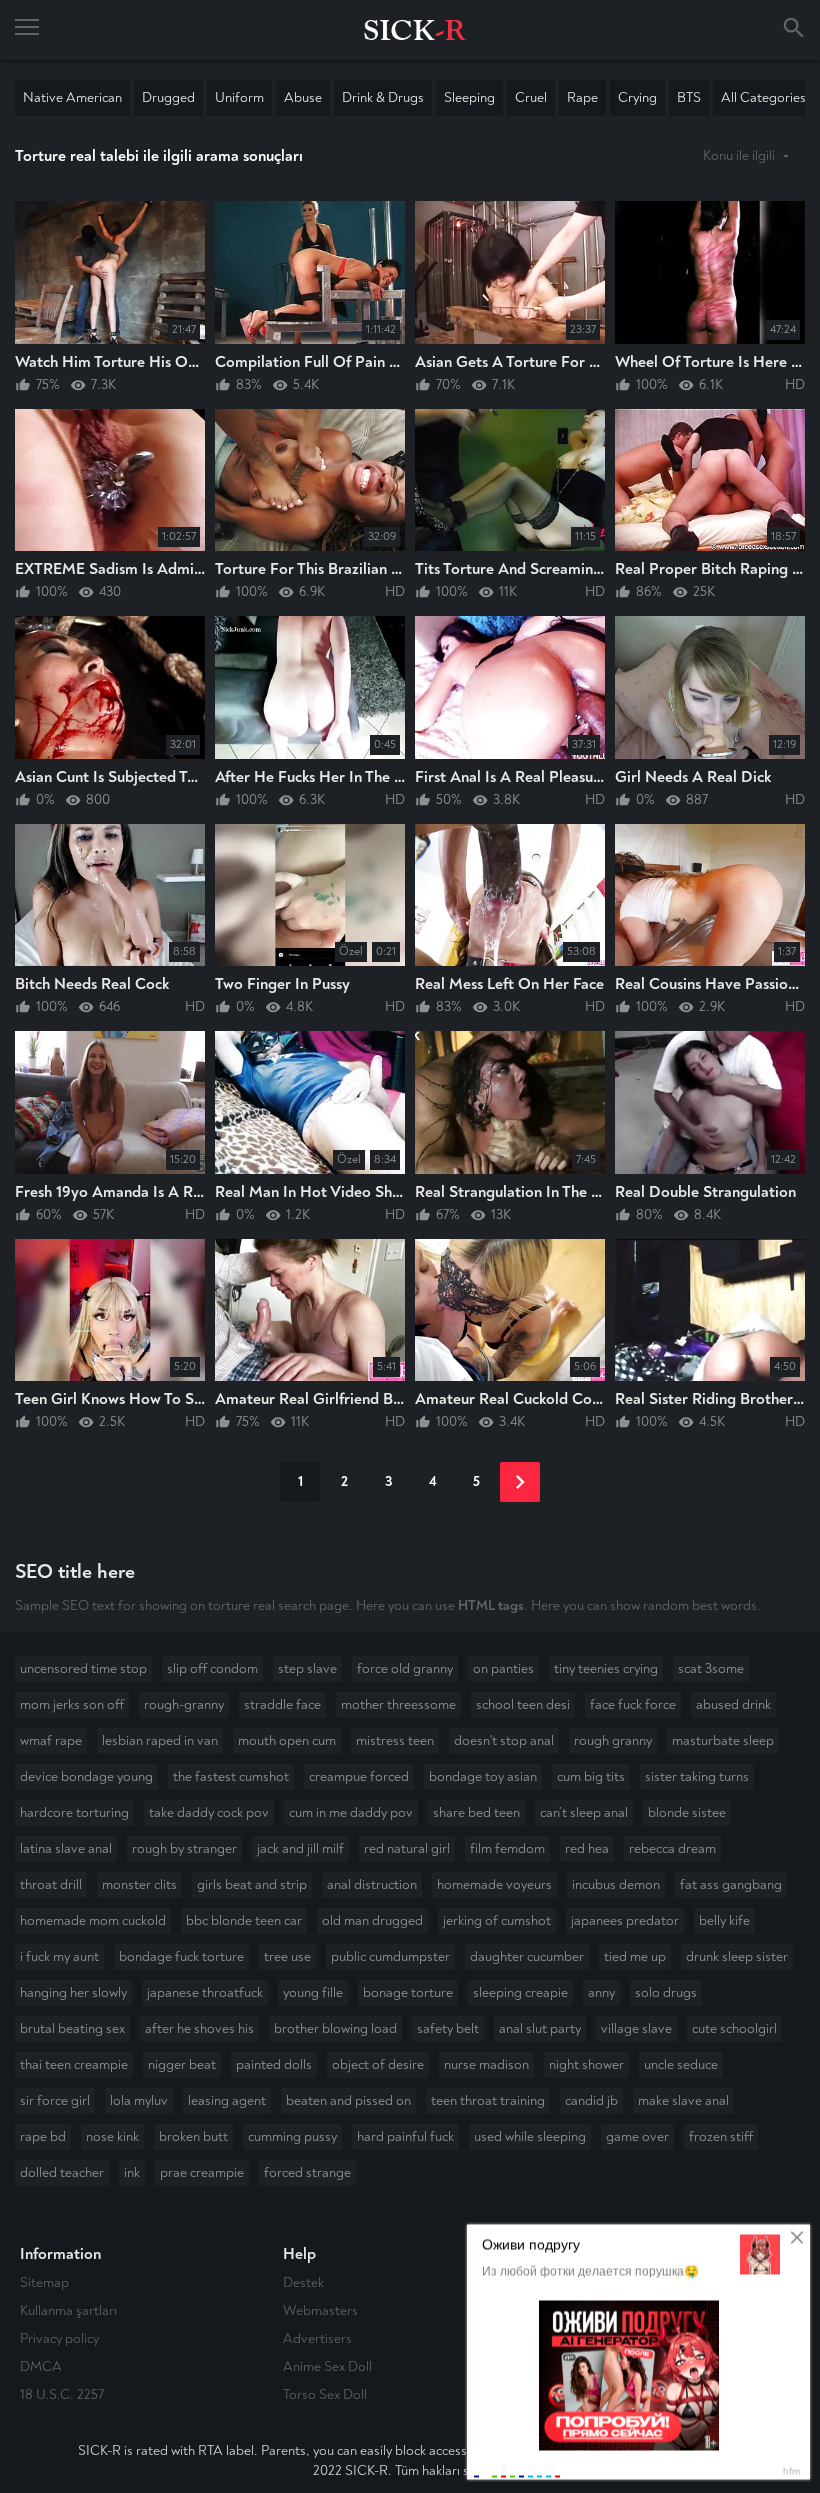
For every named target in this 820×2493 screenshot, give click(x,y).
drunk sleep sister (737, 1956)
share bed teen (476, 1812)
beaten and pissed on (348, 2100)
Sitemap (44, 2282)
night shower (586, 2064)
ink (132, 2172)
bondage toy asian (483, 1776)
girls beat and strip (252, 1884)
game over (637, 2136)
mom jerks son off (72, 1704)
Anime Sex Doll (327, 2366)
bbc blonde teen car (244, 1920)
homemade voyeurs (494, 1884)
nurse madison (486, 2064)
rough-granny (184, 1704)
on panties (503, 1668)
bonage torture (408, 1992)
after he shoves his (199, 2028)
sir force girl (55, 2100)
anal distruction (372, 1884)
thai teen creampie (74, 2064)
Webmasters (320, 2310)
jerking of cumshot (497, 1920)
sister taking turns (697, 1776)
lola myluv (139, 2100)
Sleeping (469, 97)
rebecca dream (672, 1848)
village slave (636, 2028)
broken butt (193, 2136)
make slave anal (683, 2100)
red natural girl (407, 1848)
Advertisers (317, 2338)
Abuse (303, 97)
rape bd (43, 2136)
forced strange (307, 2172)
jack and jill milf (300, 1848)
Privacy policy (59, 2338)
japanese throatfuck (205, 1992)
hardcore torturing (74, 1812)
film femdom (507, 1848)
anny (601, 1992)
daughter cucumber (527, 1956)
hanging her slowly (73, 1992)
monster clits (139, 1884)
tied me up (635, 1956)
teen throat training (488, 2100)
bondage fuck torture (181, 1956)
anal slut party (540, 2028)
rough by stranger (184, 1848)
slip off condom (212, 1668)
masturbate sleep (723, 1740)
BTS (689, 97)
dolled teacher (62, 2172)
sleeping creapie (520, 1992)
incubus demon (616, 1884)
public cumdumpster (390, 1956)
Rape (582, 97)
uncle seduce (681, 2064)
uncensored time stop (83, 1668)
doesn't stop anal (504, 1740)
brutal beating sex (72, 2028)
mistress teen (395, 1740)
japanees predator (625, 1920)
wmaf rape (51, 1740)
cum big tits (591, 1776)
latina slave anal (66, 1848)
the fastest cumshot (231, 1776)
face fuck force (633, 1704)
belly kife (724, 1920)
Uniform (239, 97)
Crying (637, 97)
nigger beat (182, 2064)
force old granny (405, 1668)
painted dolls (274, 2064)
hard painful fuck (405, 2136)
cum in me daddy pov (351, 1812)
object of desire (378, 2064)
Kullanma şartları (68, 2310)
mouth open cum (287, 1740)
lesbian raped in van (160, 1740)
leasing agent (227, 2100)
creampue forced (359, 1776)
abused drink (733, 1704)
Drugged (168, 97)
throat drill (51, 1884)
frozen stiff (721, 2136)
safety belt (448, 2028)
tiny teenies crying (606, 1668)
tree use (287, 1956)
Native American (72, 97)
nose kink (112, 2136)
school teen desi (523, 1704)
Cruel (531, 97)
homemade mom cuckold (93, 1920)
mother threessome (398, 1704)
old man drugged (372, 1920)
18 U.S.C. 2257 (62, 2394)
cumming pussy (292, 2136)
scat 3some (711, 1668)
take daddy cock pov (209, 1812)
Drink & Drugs (383, 97)
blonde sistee (687, 1812)
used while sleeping (530, 2136)
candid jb (591, 2100)
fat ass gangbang (731, 1884)
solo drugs (666, 1992)
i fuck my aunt (59, 1956)
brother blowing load (335, 2028)
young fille (313, 1992)
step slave (307, 1668)
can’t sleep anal (584, 1812)
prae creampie (202, 2172)
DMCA (41, 2366)
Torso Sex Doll (325, 2394)
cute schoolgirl (734, 2028)
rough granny (613, 1740)
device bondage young (86, 1776)
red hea (587, 1848)
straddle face (282, 1704)
